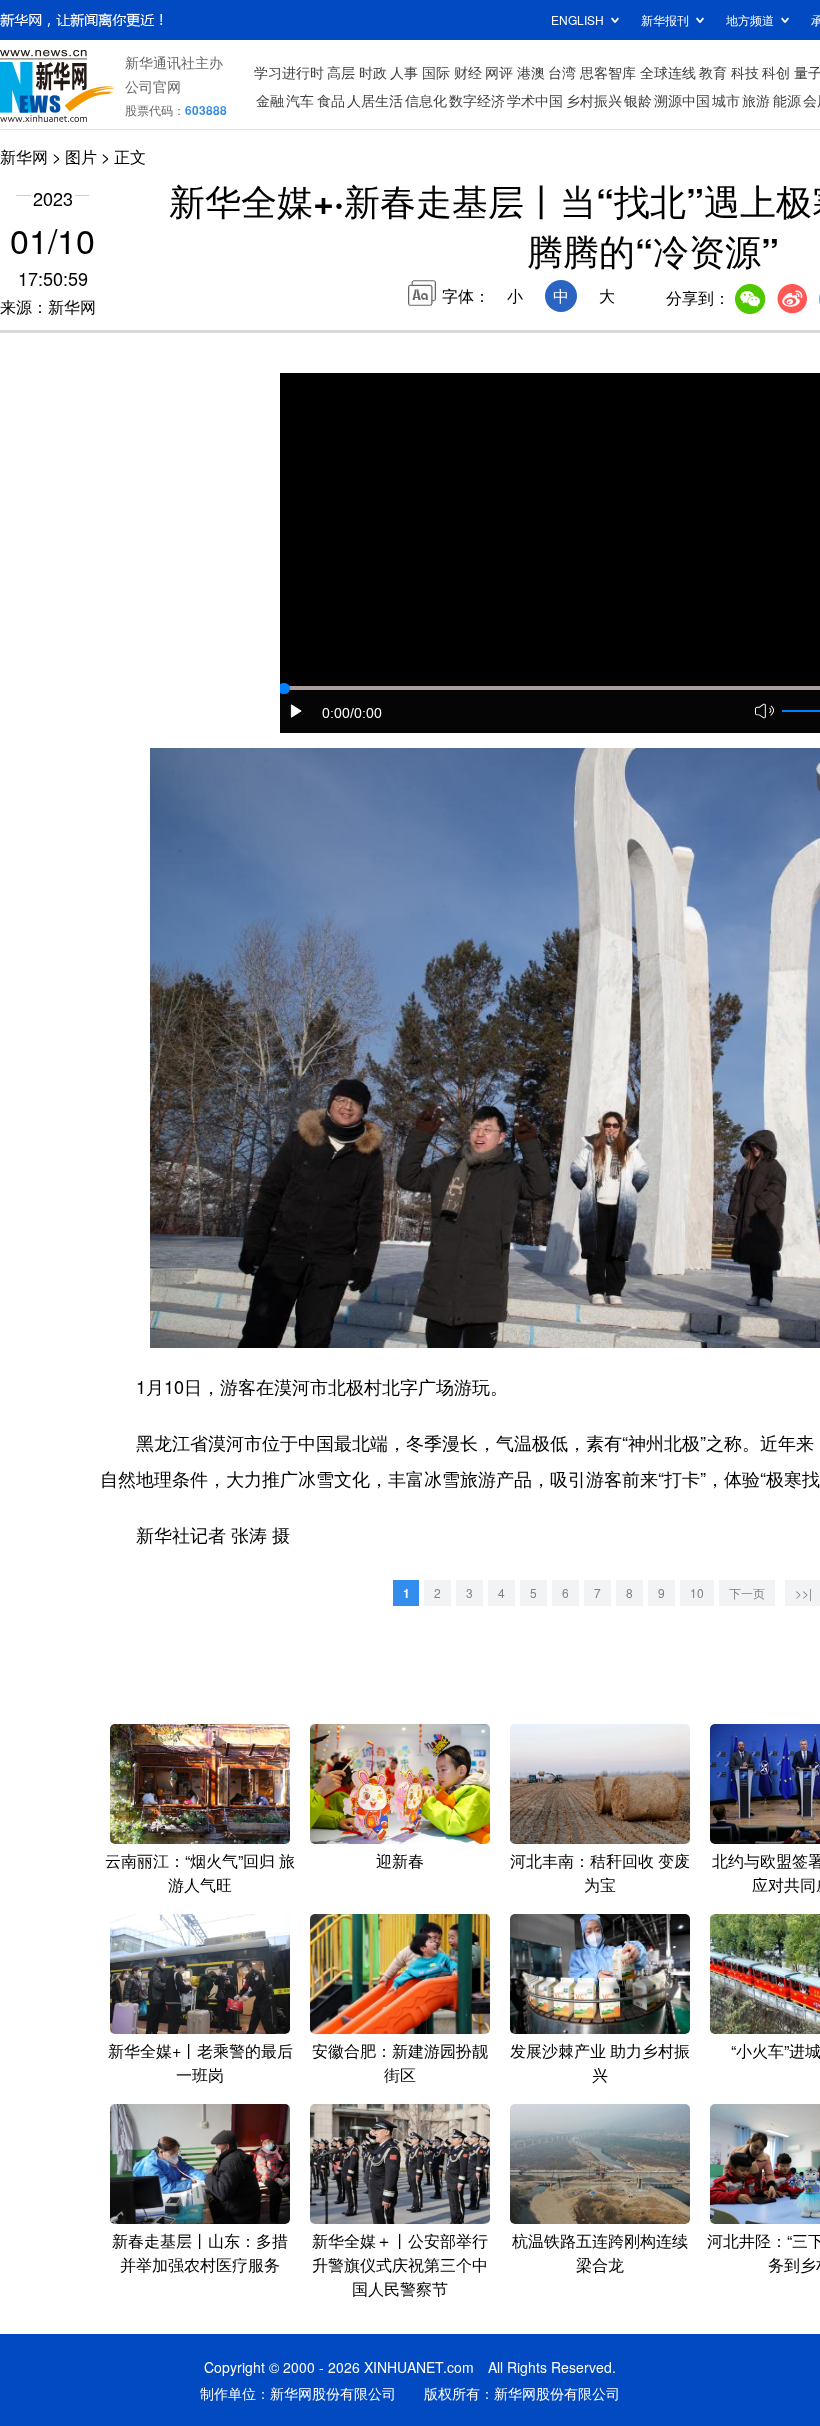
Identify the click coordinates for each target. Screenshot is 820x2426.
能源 (787, 100)
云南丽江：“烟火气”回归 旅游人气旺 (200, 1872)
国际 (436, 72)
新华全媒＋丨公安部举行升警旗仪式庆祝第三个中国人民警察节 (400, 2264)
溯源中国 (682, 100)
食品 (331, 100)
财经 (468, 72)
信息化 (426, 100)
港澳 (531, 72)
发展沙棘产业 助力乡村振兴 (600, 2062)
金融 (270, 100)
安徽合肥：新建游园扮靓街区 (400, 2062)
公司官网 (153, 86)
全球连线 (668, 72)
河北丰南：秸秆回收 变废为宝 (600, 1872)
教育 (713, 72)
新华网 (24, 156)
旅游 (756, 100)
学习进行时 (289, 72)
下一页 (747, 1592)
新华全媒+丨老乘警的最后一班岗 (200, 2062)
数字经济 (477, 100)
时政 (373, 72)
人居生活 (375, 100)
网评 (499, 72)
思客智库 (608, 72)
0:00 (336, 713)
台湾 (562, 72)
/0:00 (366, 713)
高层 (341, 72)
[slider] (284, 689)
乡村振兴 (594, 100)
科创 (776, 72)
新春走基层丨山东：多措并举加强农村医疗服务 (200, 2252)
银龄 (638, 100)
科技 (745, 72)
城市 (726, 100)
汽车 (300, 100)
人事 (404, 72)
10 (697, 1592)
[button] (297, 711)
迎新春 (400, 1860)
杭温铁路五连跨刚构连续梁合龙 (600, 2252)
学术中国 (535, 100)
